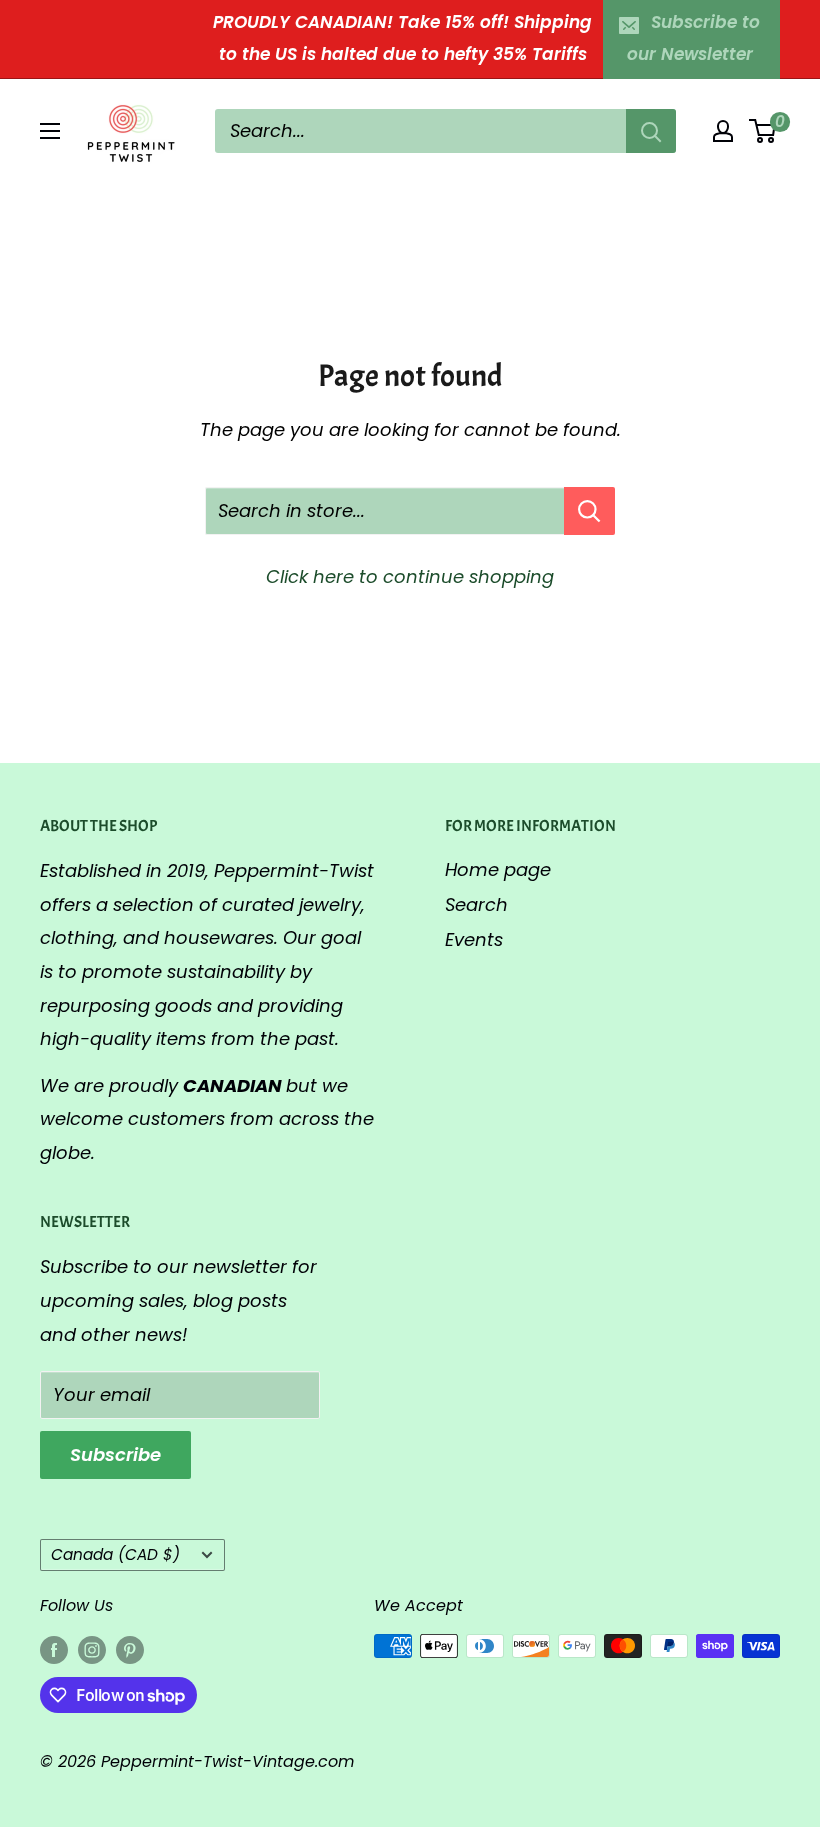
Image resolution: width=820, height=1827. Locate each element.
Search (476, 904)
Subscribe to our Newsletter (694, 38)
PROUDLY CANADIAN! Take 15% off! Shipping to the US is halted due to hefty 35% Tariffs (402, 38)
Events (474, 939)
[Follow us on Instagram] (92, 1649)
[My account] (723, 131)
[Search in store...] (589, 511)
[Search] (651, 131)
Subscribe (115, 1454)
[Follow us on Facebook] (54, 1649)
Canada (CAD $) (115, 1554)
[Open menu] (50, 131)
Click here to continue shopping (410, 576)
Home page (498, 869)
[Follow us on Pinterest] (130, 1649)
